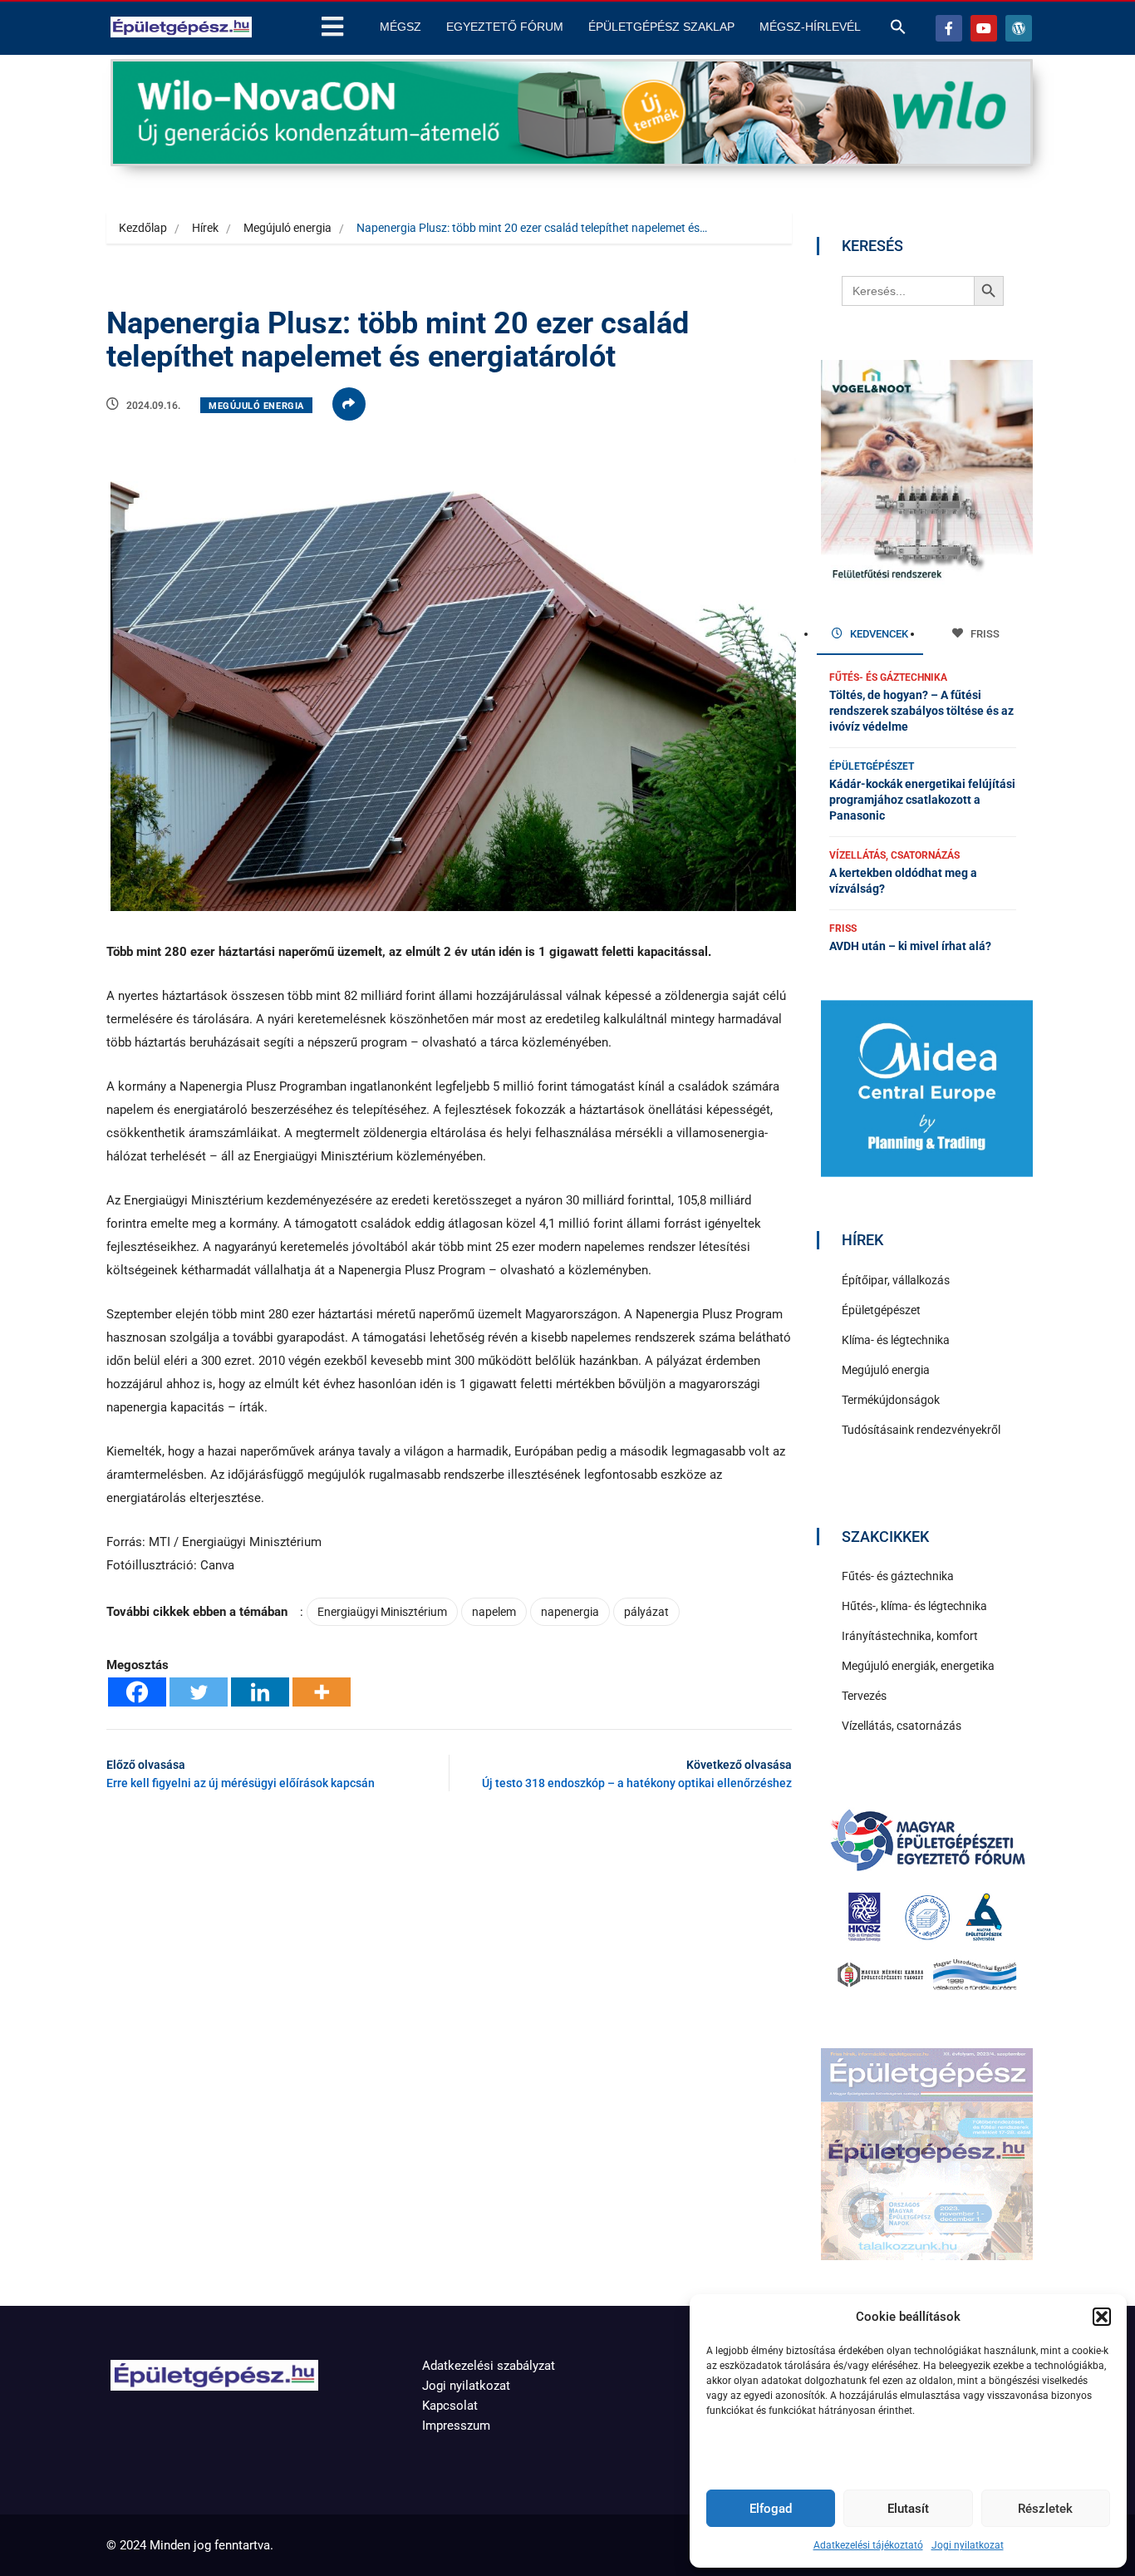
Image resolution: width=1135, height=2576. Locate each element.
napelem (494, 1612)
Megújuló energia (287, 228)
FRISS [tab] (984, 634)
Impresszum (456, 2426)
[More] (322, 1692)
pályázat (646, 1612)
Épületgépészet (872, 766)
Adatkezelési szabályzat (489, 2366)
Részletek (1045, 2509)
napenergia (570, 1612)
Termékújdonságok (891, 1400)
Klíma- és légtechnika (896, 1340)
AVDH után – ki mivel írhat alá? (910, 946)
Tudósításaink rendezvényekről (921, 1430)
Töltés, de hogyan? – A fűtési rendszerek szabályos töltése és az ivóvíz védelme (921, 711)
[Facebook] (137, 1692)
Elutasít (908, 2509)
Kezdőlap (143, 228)
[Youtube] (984, 28)
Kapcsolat (450, 2406)
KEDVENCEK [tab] (878, 634)
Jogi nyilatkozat (968, 2545)
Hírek (205, 228)
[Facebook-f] (949, 28)
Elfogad (771, 2509)
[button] (1102, 2317)
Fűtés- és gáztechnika (888, 677)
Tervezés (864, 1696)
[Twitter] (199, 1692)
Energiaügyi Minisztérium (382, 1612)
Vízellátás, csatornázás (894, 855)
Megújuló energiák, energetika (918, 1666)
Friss (843, 928)
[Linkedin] (260, 1692)
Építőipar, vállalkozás (896, 1280)
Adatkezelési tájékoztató (868, 2545)
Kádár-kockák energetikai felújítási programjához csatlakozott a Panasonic (922, 800)
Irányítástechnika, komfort (910, 1636)
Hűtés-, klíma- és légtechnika (914, 1606)
